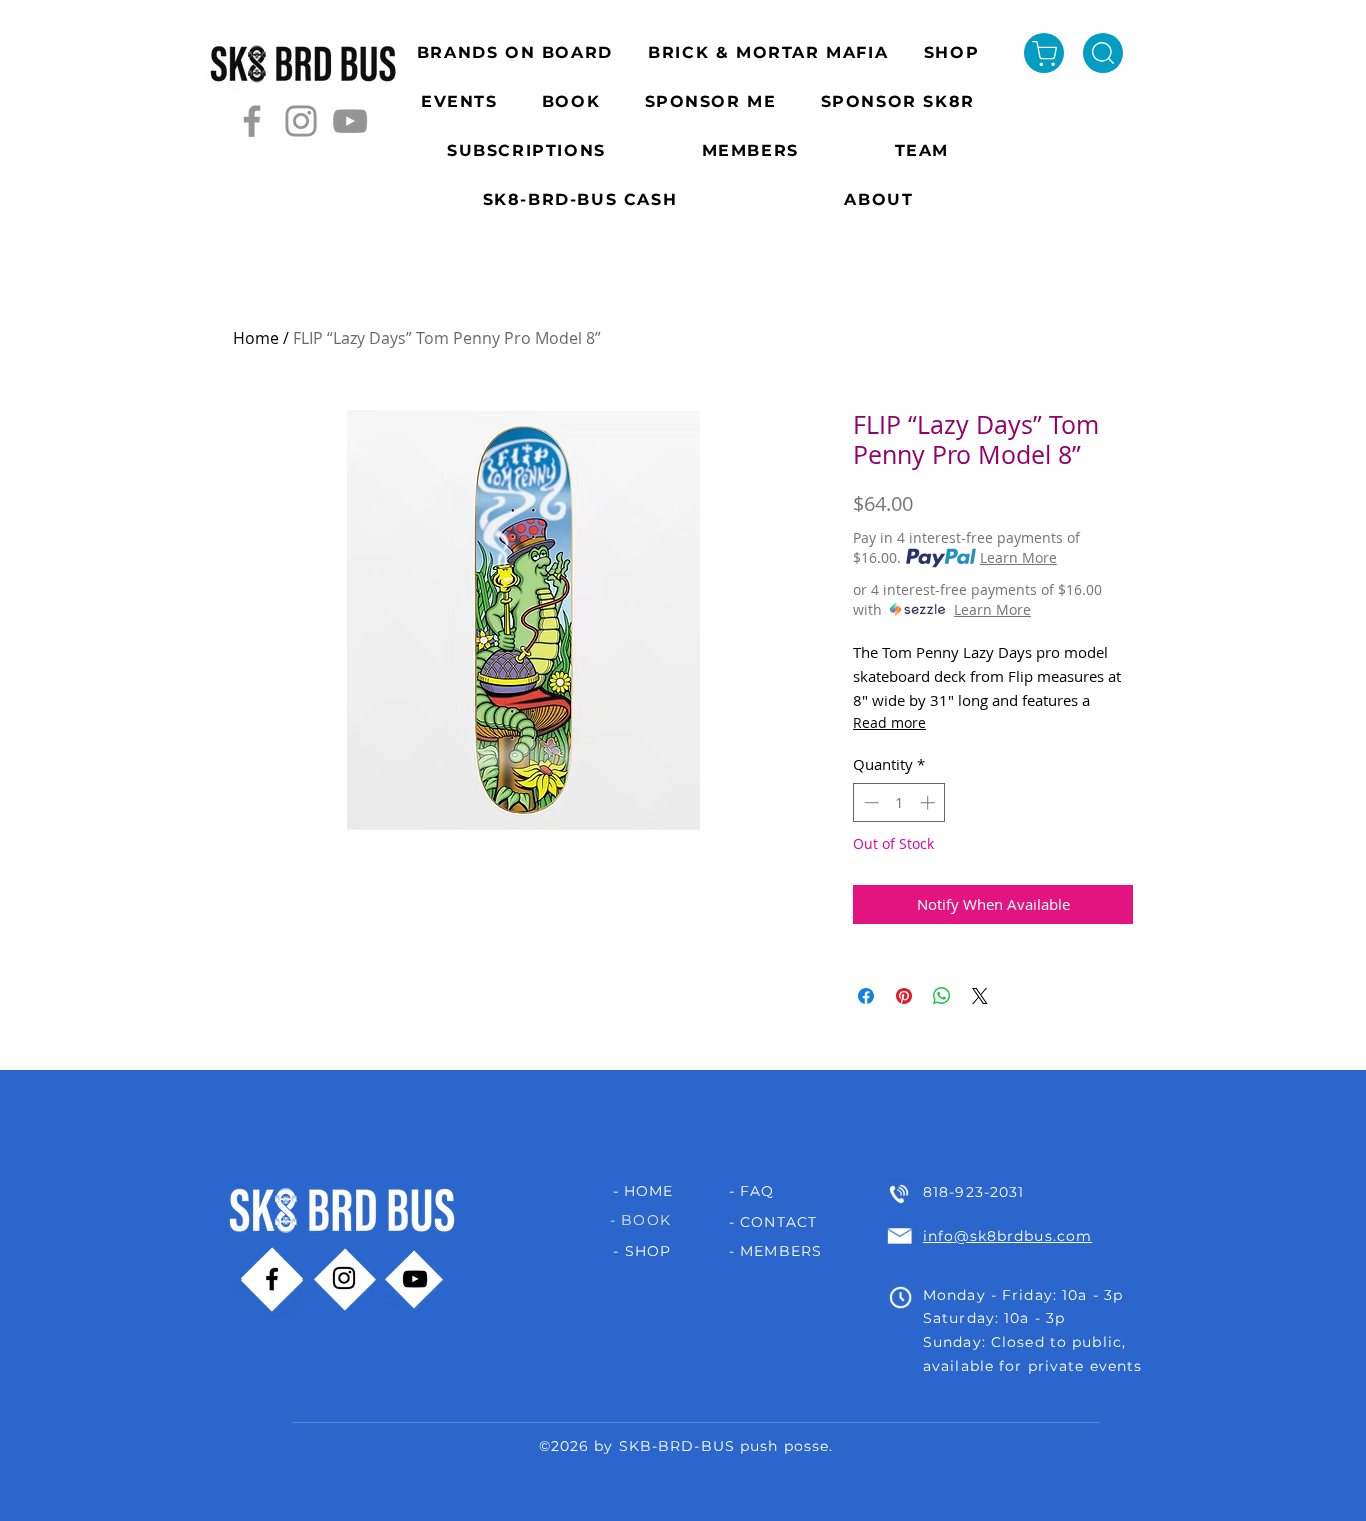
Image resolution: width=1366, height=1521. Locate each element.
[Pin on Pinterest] (904, 996)
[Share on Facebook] (866, 996)
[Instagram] (301, 121)
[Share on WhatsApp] (942, 996)
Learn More (1018, 557)
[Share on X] (980, 996)
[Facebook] (252, 121)
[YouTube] (350, 121)
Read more (889, 722)
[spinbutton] (899, 802)
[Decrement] (869, 802)
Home (256, 338)
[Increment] (929, 802)
